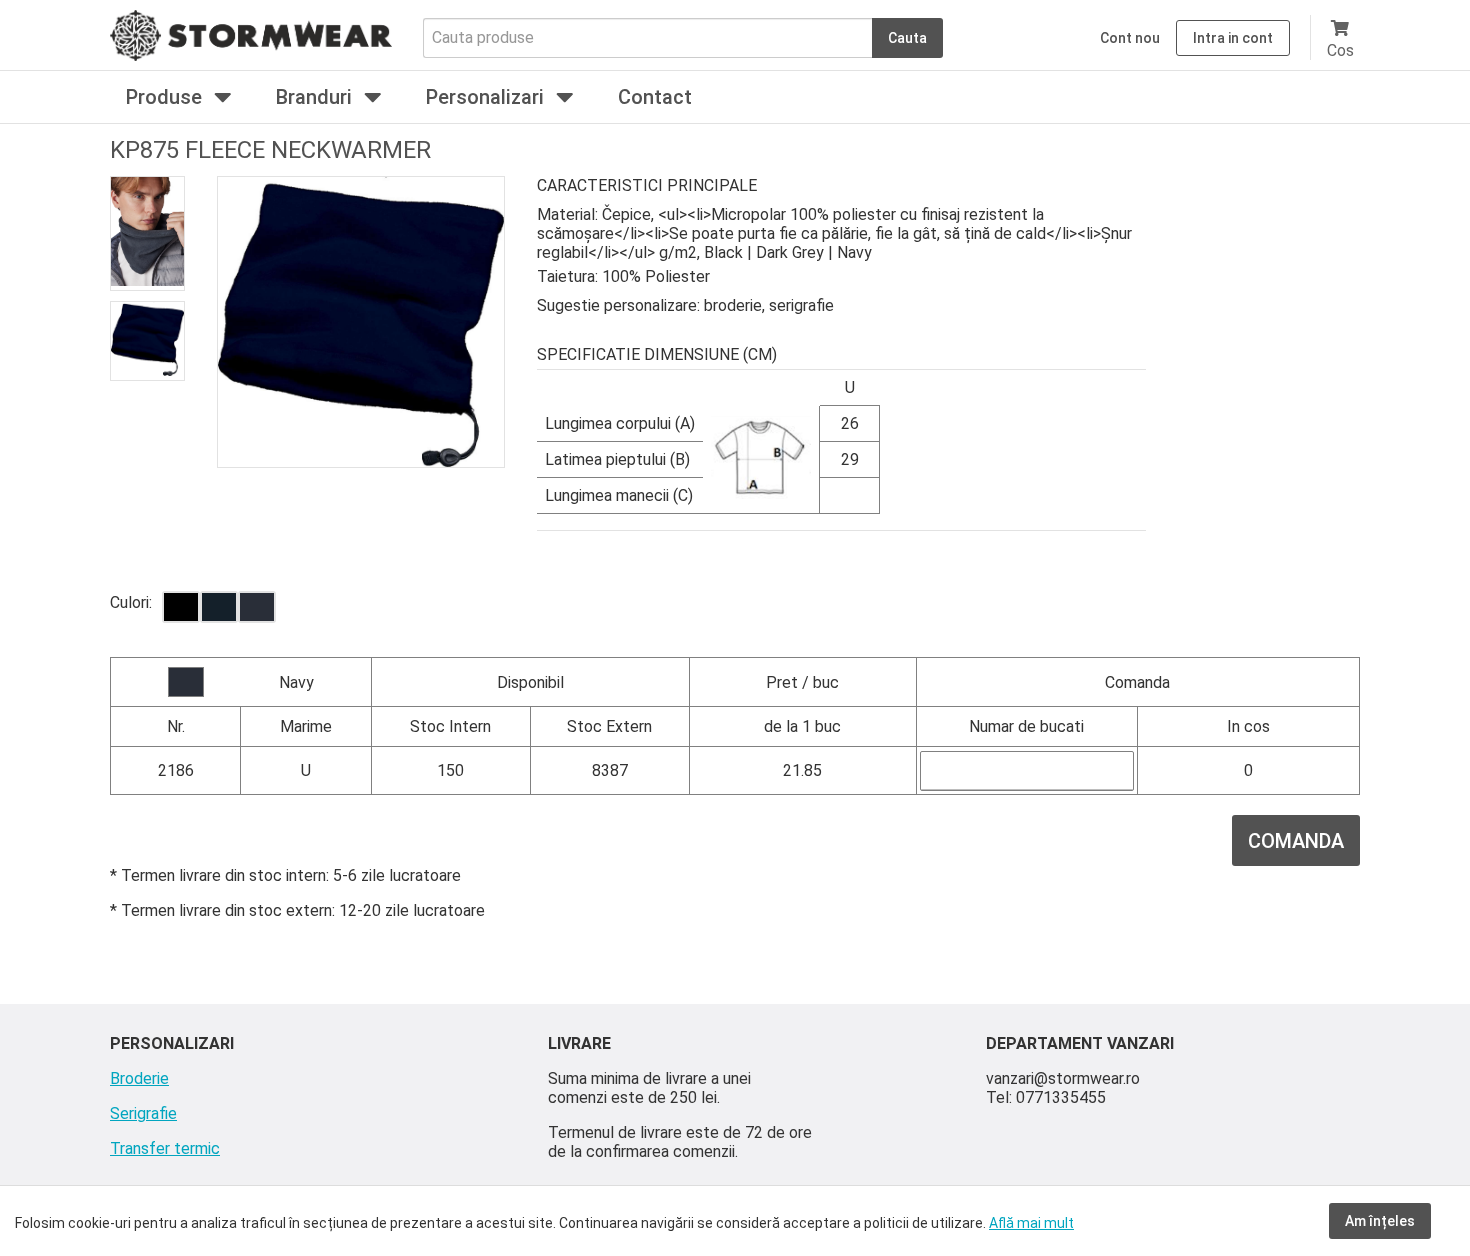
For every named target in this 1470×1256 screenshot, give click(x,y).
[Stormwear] (251, 55)
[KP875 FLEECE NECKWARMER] (181, 607)
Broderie (139, 1078)
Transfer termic (165, 1148)
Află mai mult (1031, 1223)
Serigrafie (143, 1113)
